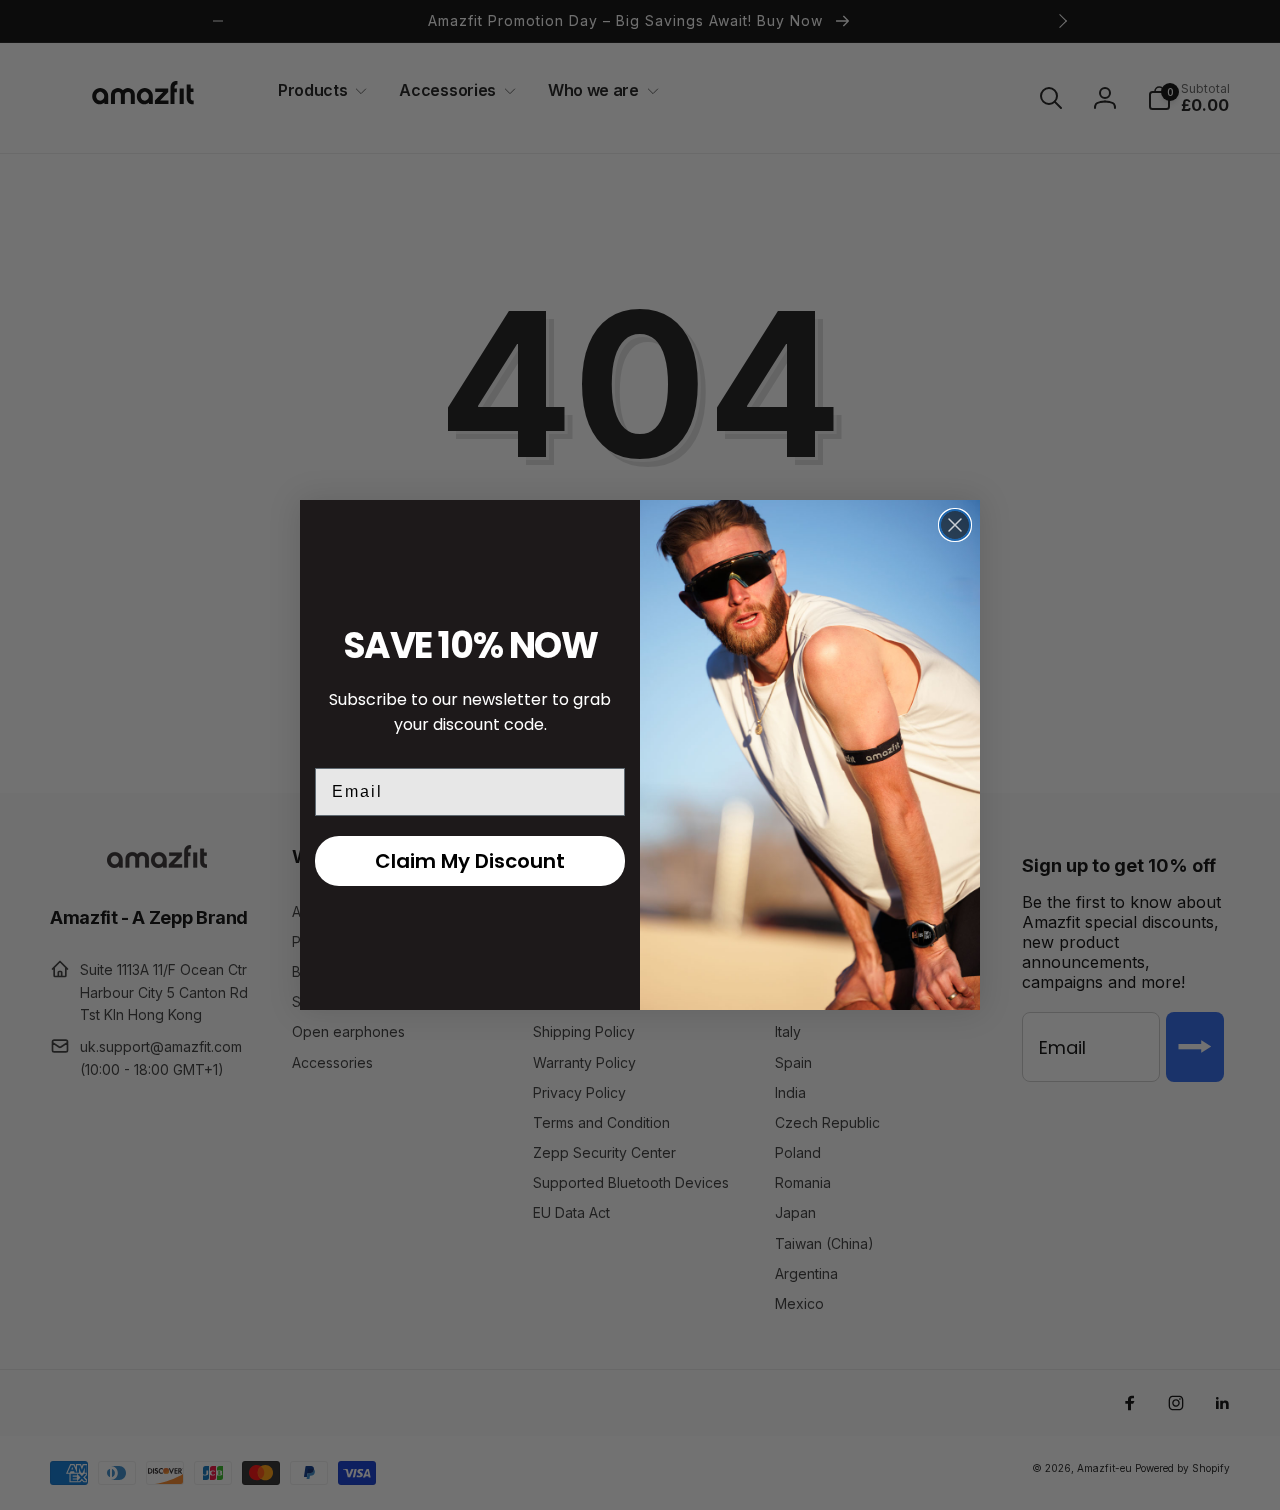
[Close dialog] (955, 525)
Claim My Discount (470, 861)
